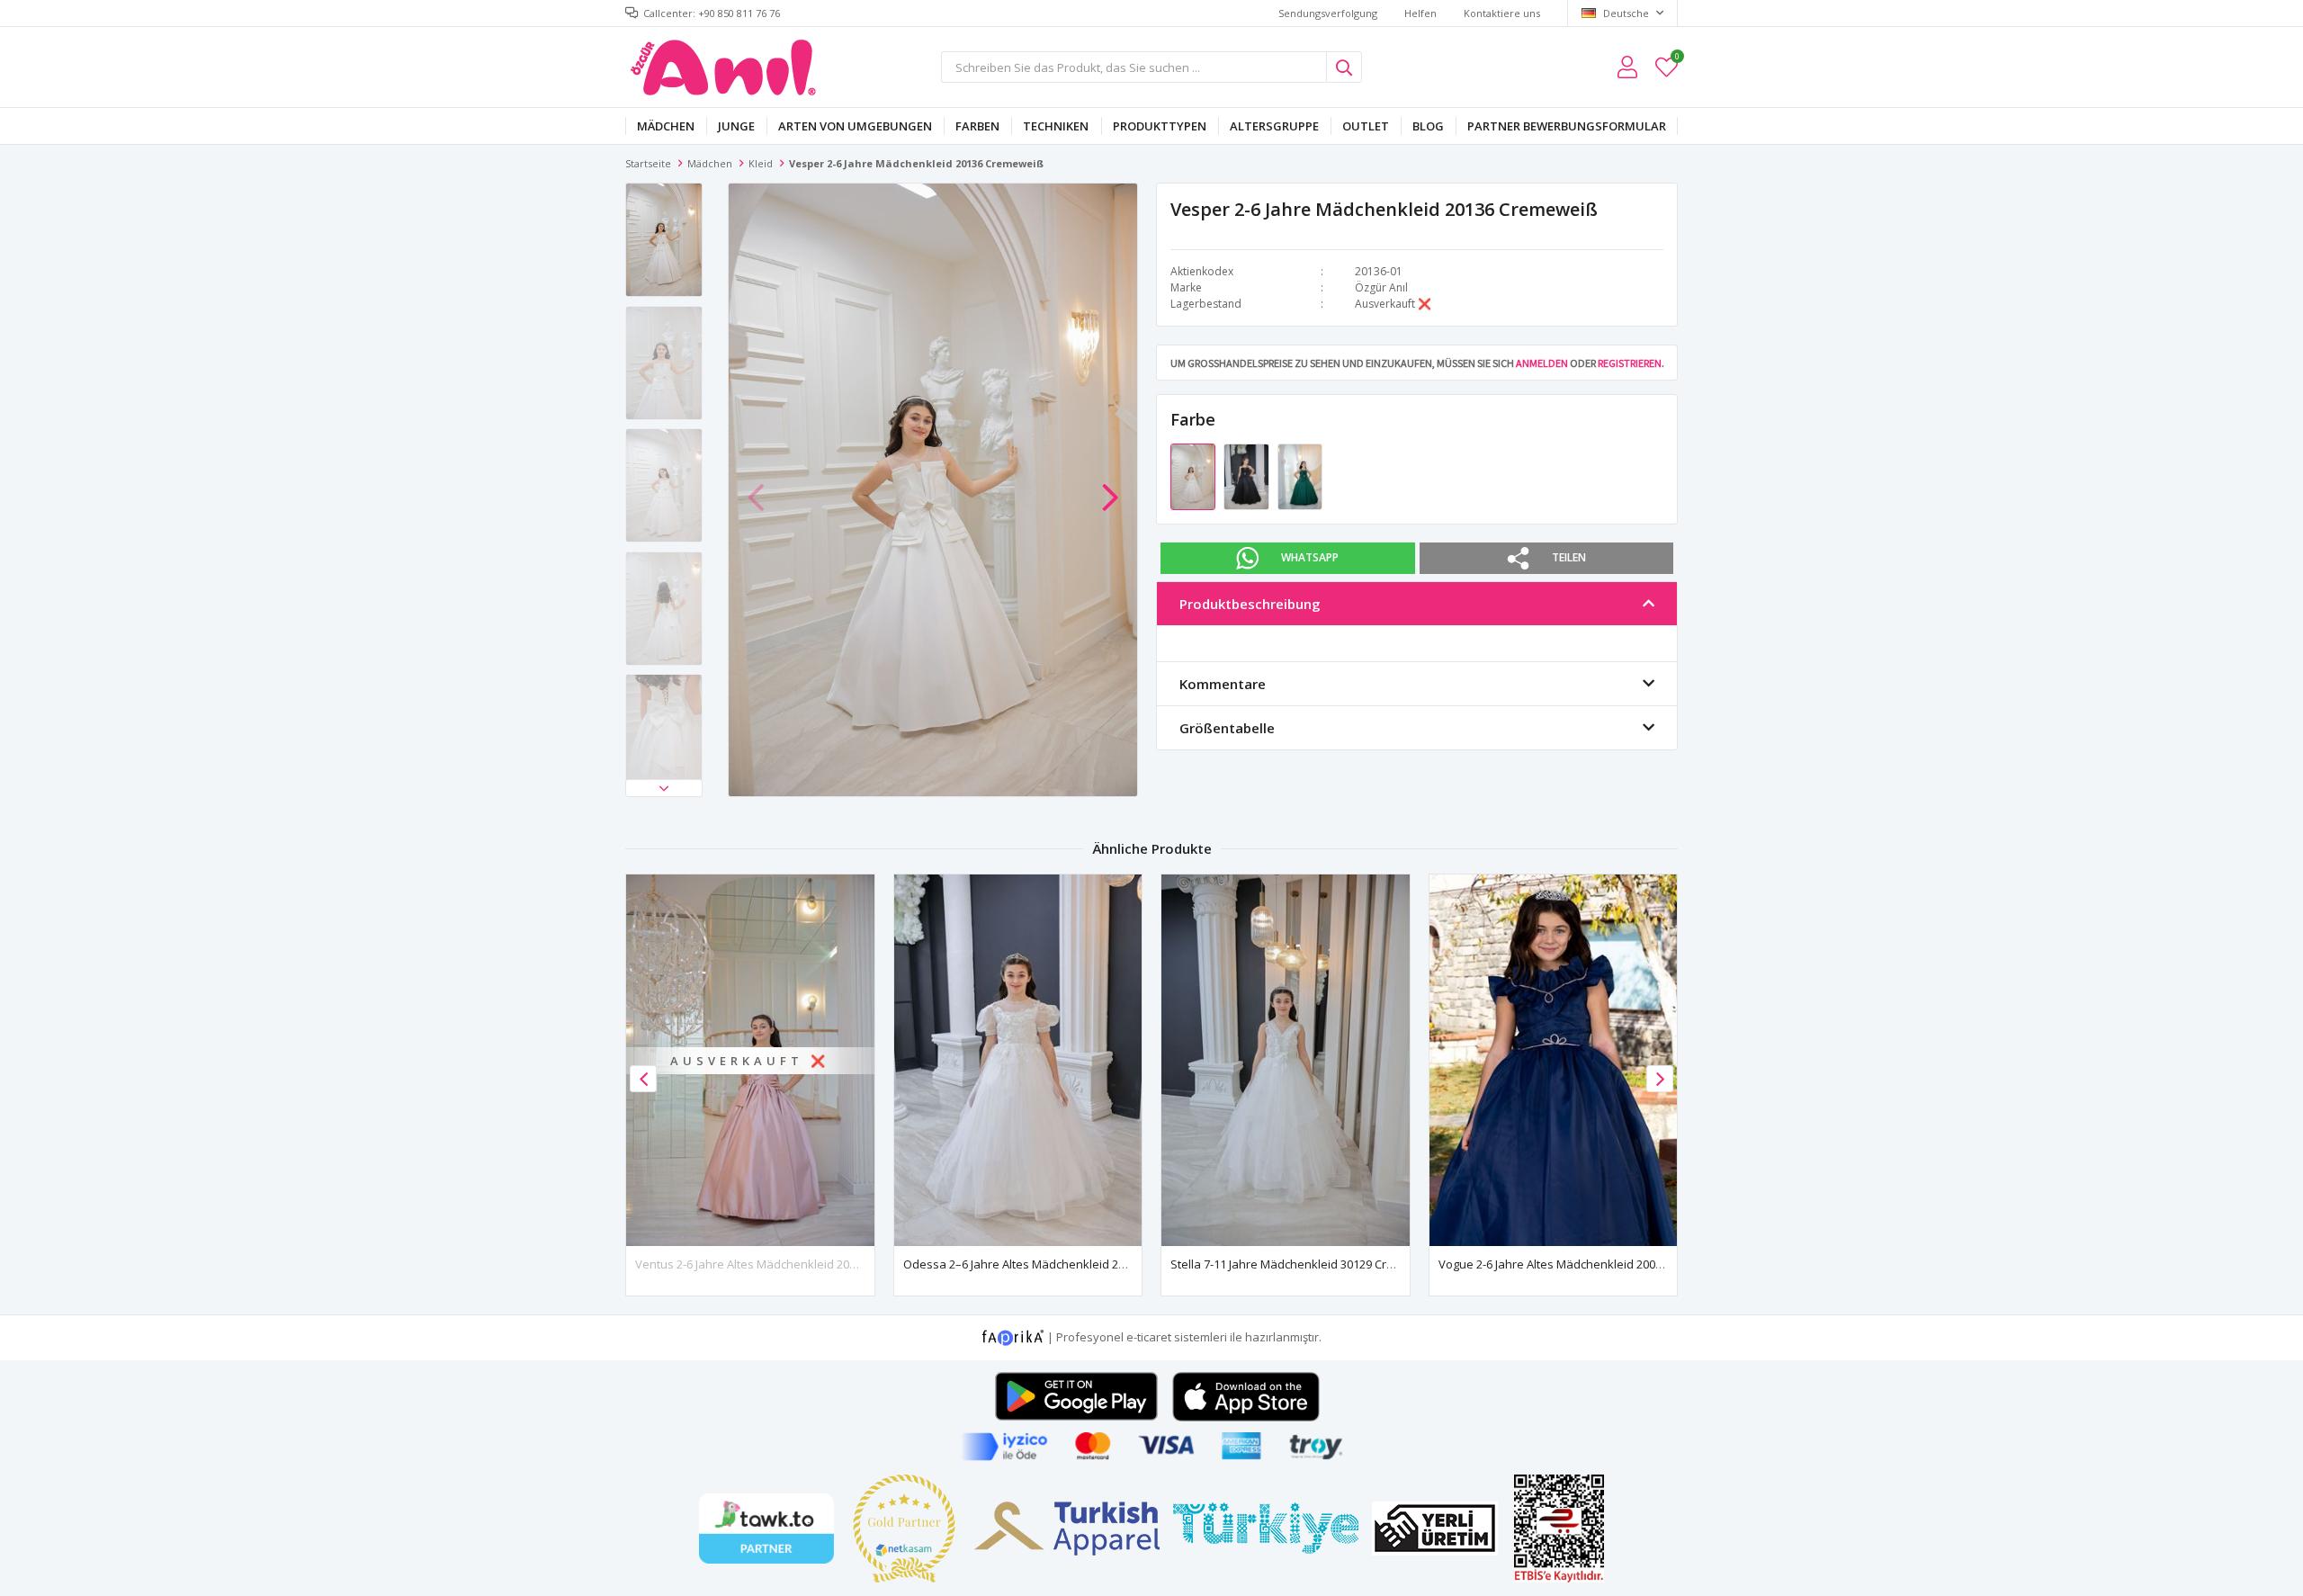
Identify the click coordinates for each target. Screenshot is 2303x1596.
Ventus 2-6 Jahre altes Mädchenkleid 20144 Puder (770, 1264)
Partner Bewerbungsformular (1567, 126)
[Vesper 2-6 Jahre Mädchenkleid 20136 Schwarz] (1247, 476)
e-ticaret (1149, 1337)
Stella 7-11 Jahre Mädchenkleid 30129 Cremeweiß (1304, 1264)
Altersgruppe (1274, 126)
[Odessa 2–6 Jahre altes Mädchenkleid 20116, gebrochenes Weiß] (1018, 1060)
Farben (977, 126)
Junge (736, 126)
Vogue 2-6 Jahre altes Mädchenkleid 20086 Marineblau (1586, 1264)
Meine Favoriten (1676, 59)
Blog (1428, 126)
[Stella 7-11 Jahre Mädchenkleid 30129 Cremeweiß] (1286, 1060)
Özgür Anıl (1381, 287)
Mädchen (666, 126)
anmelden (1542, 363)
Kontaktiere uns (1502, 13)
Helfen (1420, 13)
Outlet (1366, 126)
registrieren (1630, 363)
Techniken (1056, 126)
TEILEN (1569, 557)
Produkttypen (1160, 126)
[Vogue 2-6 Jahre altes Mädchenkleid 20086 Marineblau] (1554, 1060)
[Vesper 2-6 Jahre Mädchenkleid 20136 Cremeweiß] (1194, 476)
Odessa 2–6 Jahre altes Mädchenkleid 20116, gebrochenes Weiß (1079, 1264)
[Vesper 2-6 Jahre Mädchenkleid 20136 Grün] (1300, 476)
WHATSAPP (1310, 557)
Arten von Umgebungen (855, 126)
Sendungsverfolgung (1328, 13)
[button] (664, 788)
